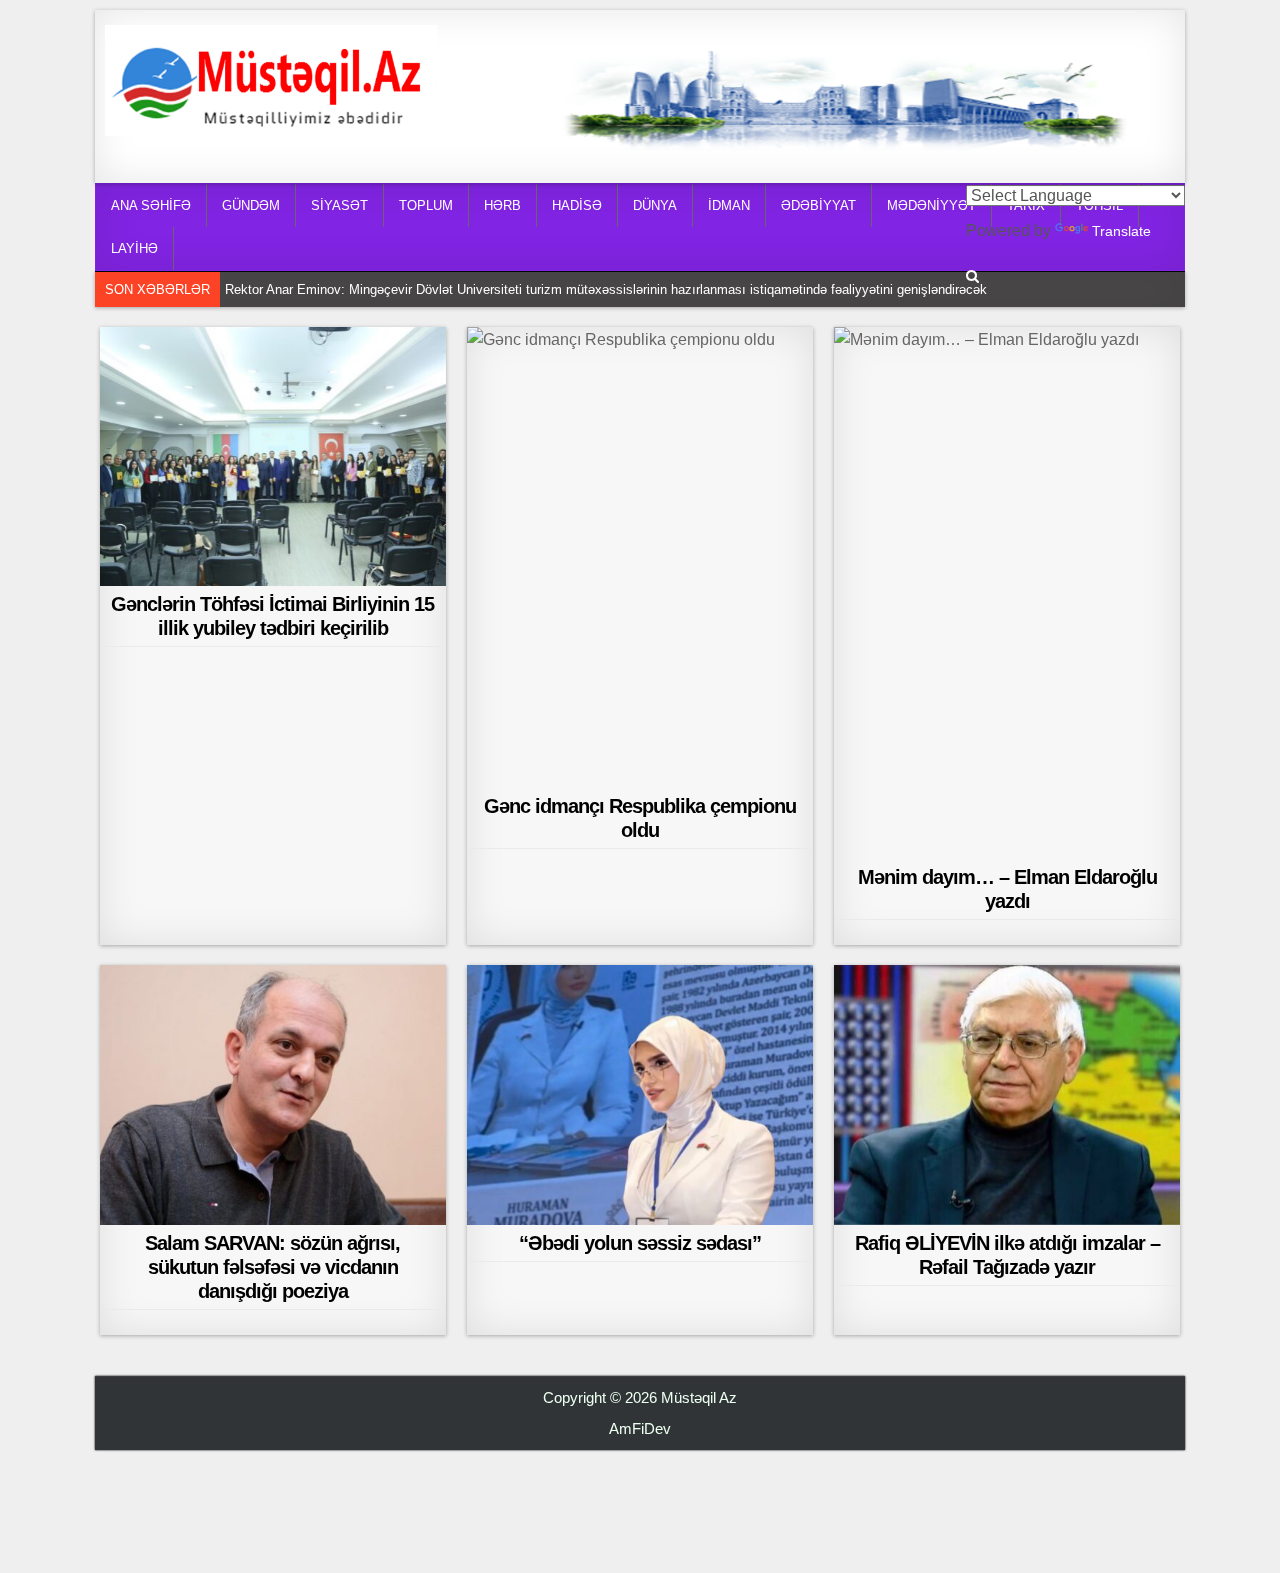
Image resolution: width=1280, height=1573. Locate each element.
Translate (1121, 231)
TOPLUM (426, 205)
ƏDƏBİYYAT (818, 205)
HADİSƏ (577, 205)
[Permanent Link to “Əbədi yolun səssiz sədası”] (640, 1094)
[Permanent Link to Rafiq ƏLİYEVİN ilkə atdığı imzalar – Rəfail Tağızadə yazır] (1007, 1094)
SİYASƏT (339, 205)
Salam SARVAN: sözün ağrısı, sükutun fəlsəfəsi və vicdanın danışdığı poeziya (272, 1267)
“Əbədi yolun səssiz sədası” (640, 1243)
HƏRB (502, 205)
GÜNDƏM (251, 205)
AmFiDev (640, 1428)
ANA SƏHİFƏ (151, 205)
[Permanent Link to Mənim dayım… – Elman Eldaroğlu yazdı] (1007, 593)
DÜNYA (655, 205)
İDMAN (729, 205)
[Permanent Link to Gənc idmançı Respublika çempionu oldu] (640, 557)
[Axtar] (972, 276)
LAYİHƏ (134, 248)
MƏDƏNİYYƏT (931, 205)
